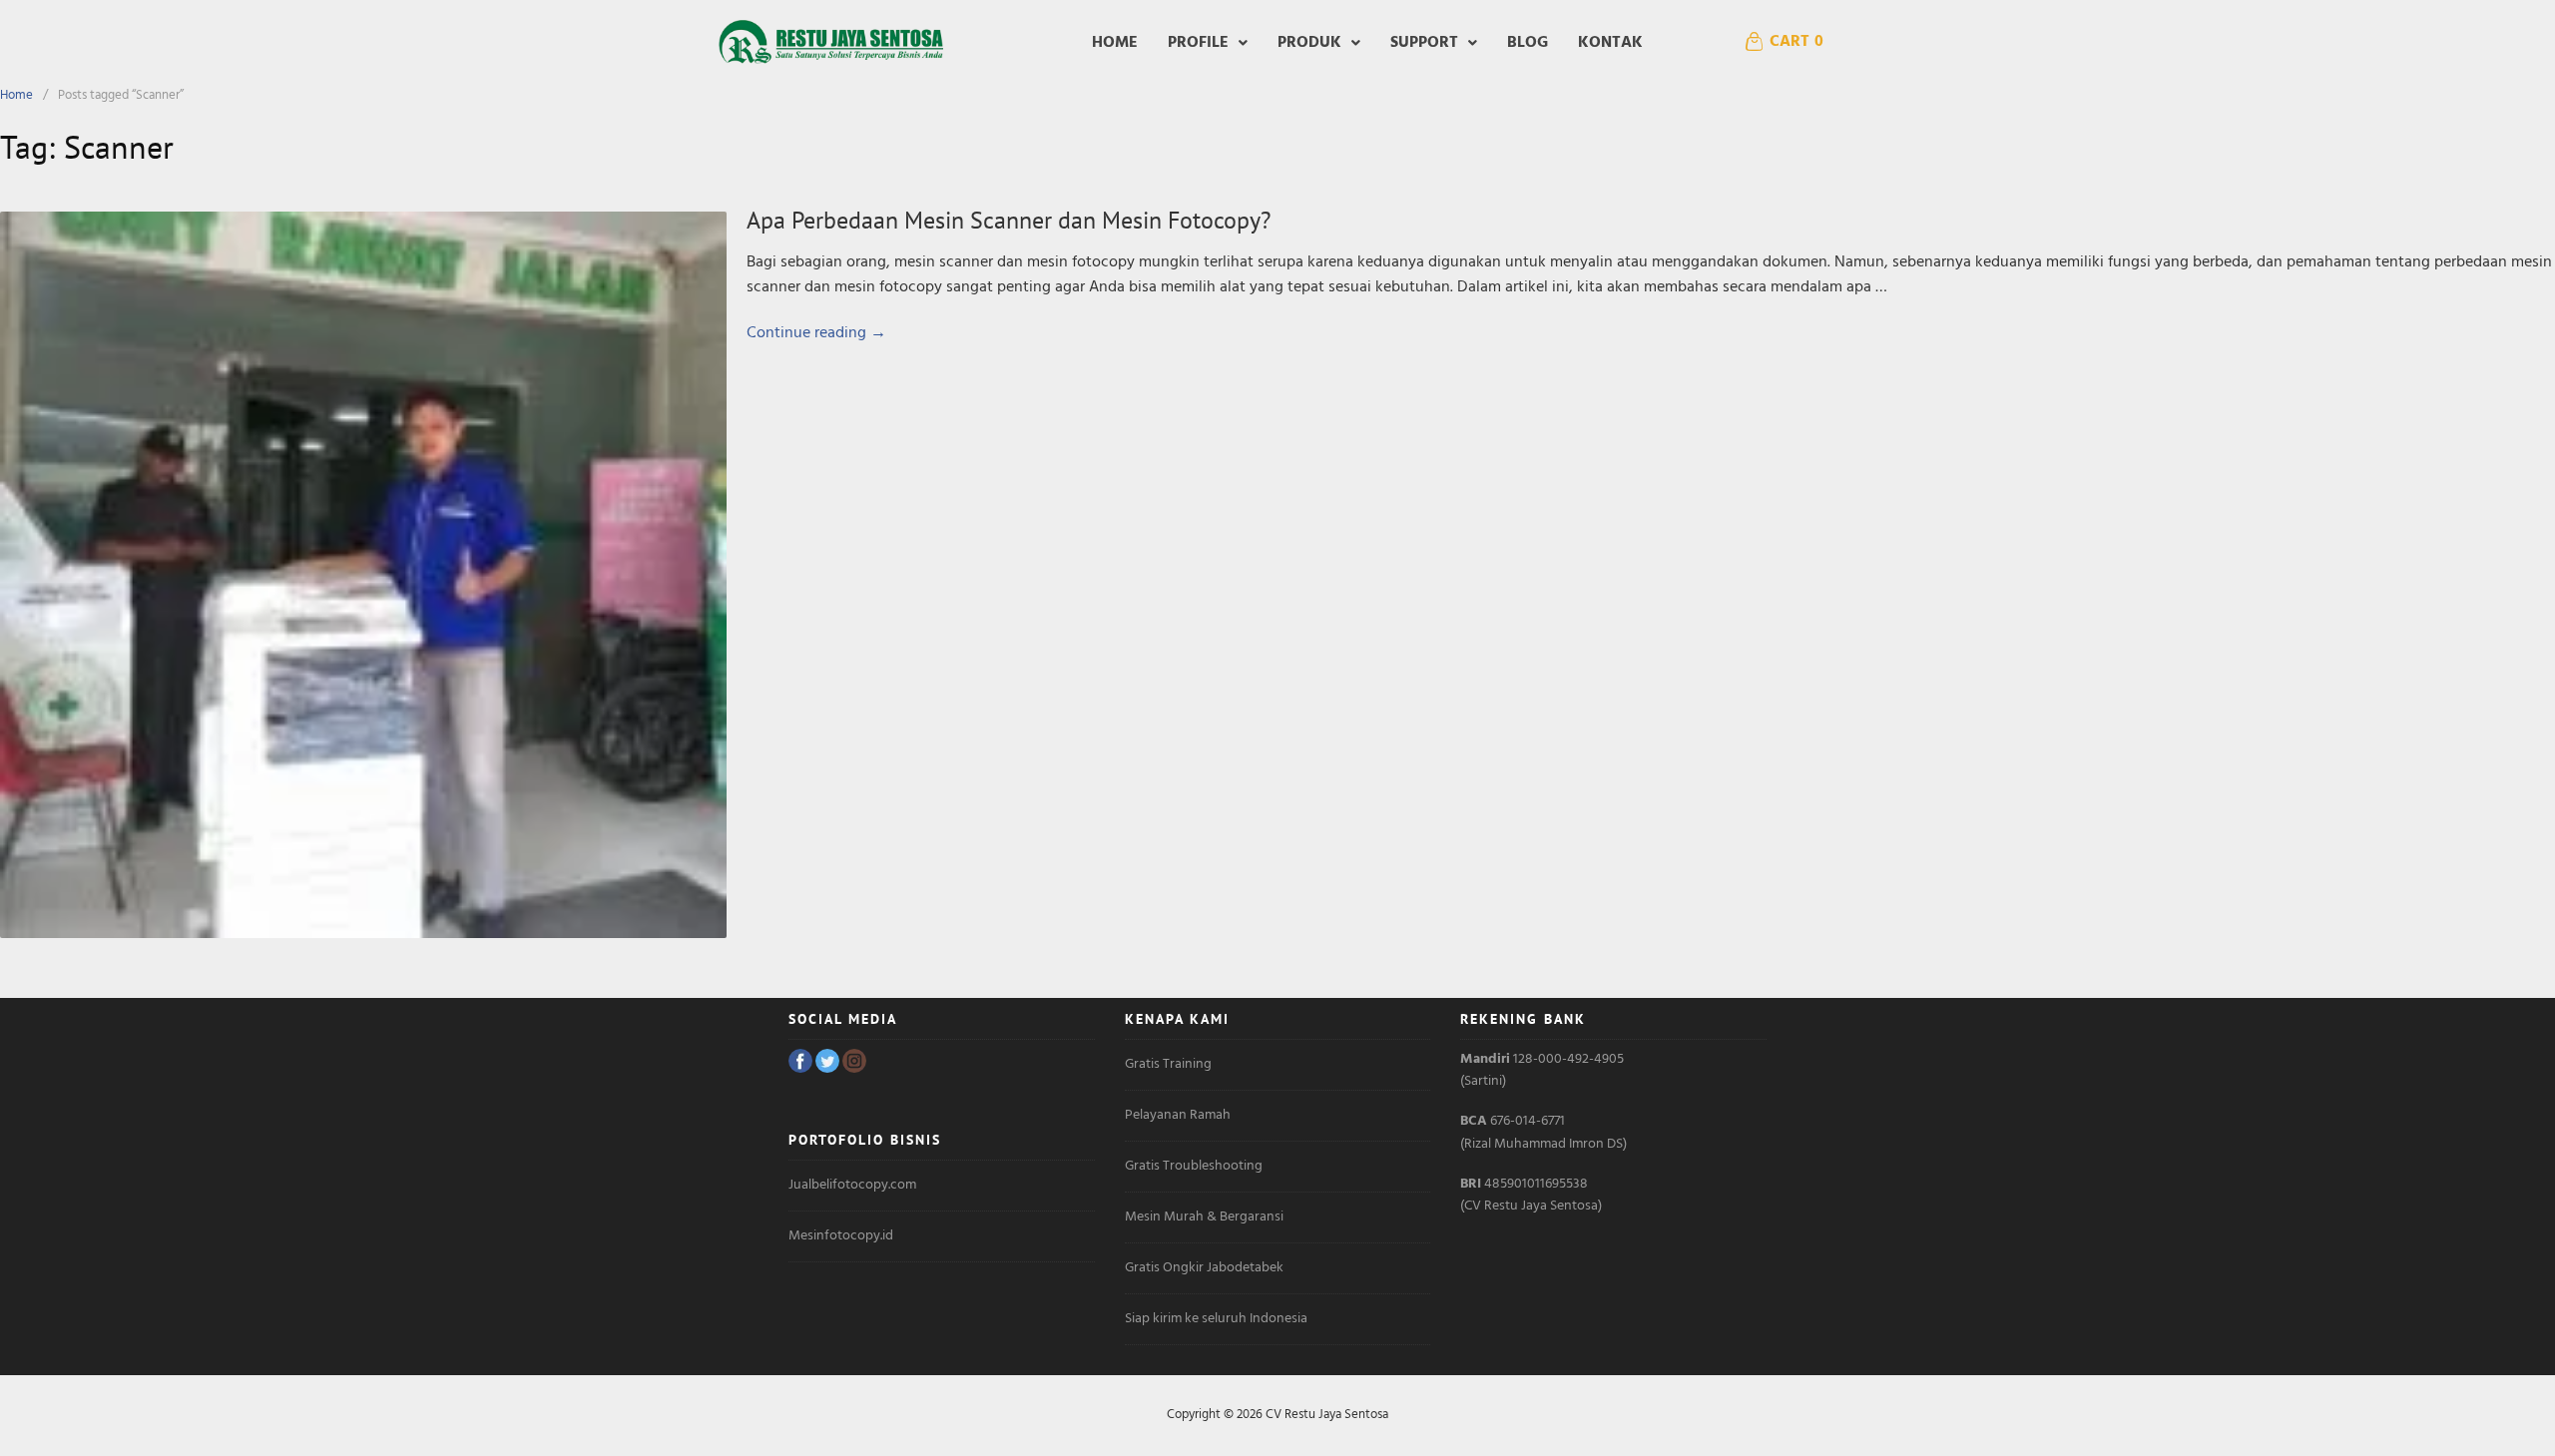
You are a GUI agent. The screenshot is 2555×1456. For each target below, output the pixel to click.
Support (1424, 43)
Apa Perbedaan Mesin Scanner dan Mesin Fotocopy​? (1009, 220)
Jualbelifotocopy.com (852, 1185)
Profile (1198, 43)
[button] (1208, 43)
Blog (1528, 43)
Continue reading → (816, 333)
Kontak (1610, 43)
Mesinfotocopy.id (841, 1236)
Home (1115, 43)
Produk (1309, 43)
